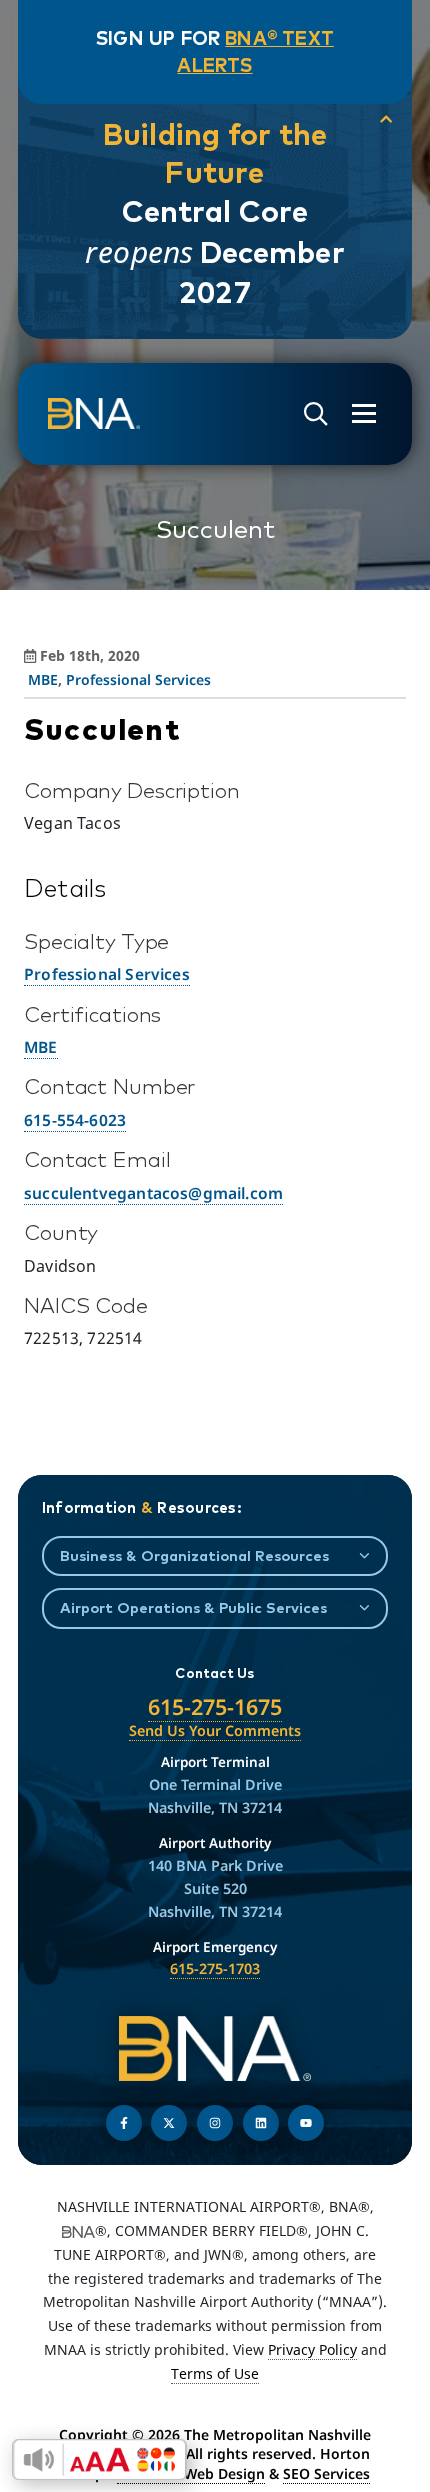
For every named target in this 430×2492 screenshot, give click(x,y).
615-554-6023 (75, 1120)
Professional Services (138, 679)
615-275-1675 (215, 1706)
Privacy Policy (312, 2349)
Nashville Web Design (191, 2473)
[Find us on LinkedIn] (261, 2123)
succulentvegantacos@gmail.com (153, 1193)
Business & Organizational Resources (194, 1555)
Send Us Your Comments (215, 1730)
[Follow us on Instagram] (215, 2123)
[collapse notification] (386, 119)
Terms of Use (215, 2373)
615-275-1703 (215, 1968)
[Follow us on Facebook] (124, 2123)
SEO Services (326, 2473)
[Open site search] (316, 414)
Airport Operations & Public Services (193, 1607)
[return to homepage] (94, 414)
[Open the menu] (364, 413)
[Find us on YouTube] (306, 2123)
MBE (43, 679)
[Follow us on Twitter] (169, 2123)
